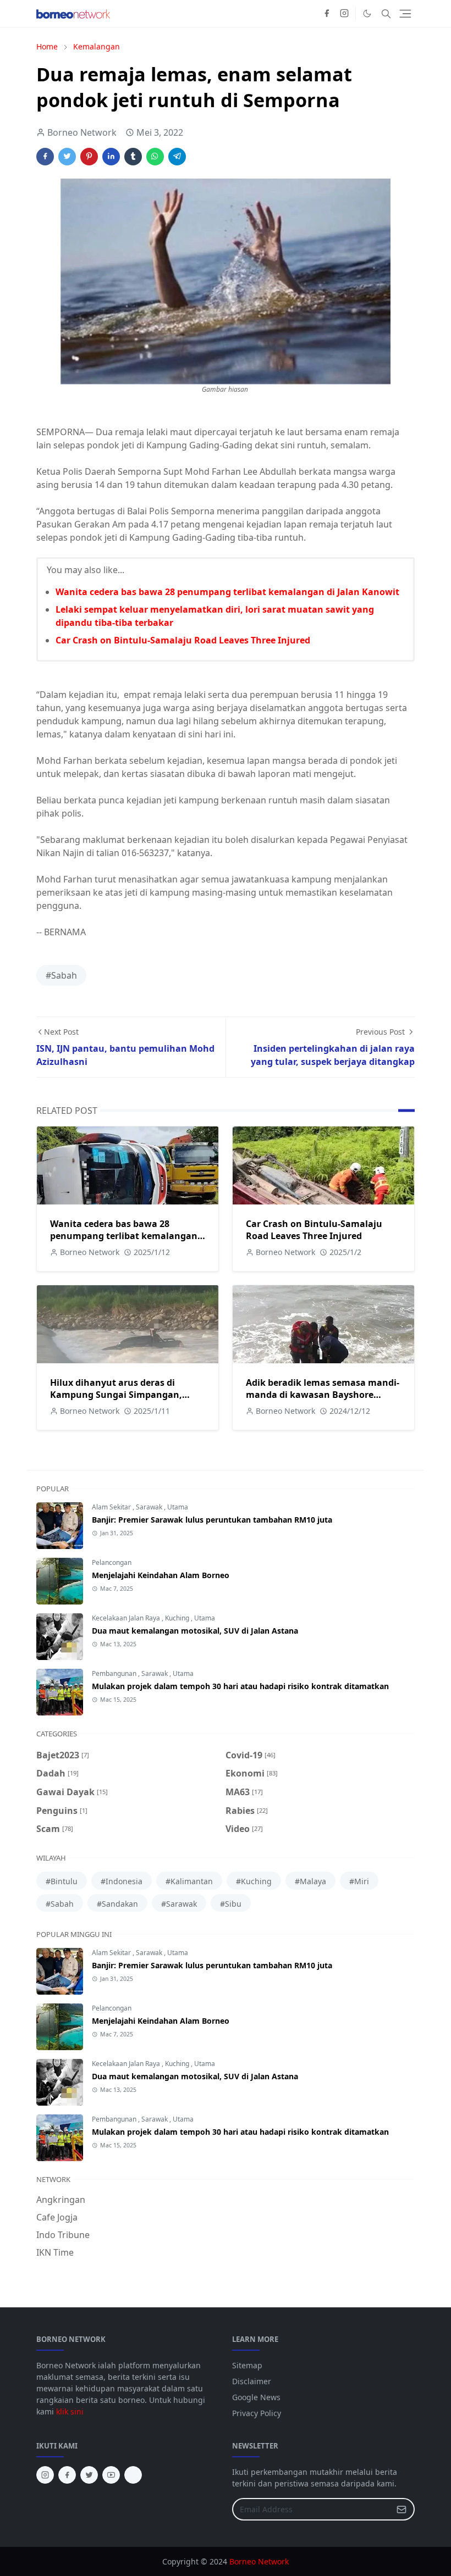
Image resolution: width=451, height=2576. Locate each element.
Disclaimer (252, 2381)
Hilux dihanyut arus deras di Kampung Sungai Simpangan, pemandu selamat (116, 1395)
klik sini (70, 2411)
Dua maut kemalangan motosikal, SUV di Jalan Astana (195, 1631)
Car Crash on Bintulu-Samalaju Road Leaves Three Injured (183, 640)
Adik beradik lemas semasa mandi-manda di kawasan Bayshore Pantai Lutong (323, 1395)
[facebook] (327, 14)
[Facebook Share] (45, 157)
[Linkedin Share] (111, 157)
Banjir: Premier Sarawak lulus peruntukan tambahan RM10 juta (212, 1520)
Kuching (178, 1618)
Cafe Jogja (57, 2217)
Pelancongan (112, 1562)
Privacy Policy (257, 2413)
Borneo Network (259, 2561)
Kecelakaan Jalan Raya (127, 1618)
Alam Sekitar (112, 1507)
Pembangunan (115, 1673)
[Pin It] (89, 157)
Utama (178, 1507)
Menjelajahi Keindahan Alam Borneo (161, 1575)
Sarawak (150, 1507)
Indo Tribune (63, 2235)
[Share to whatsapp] (155, 157)
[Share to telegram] (177, 157)
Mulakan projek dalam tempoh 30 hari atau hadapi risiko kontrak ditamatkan (240, 1686)
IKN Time (55, 2252)
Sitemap (247, 2365)
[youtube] (111, 2475)
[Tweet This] (67, 157)
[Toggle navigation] (405, 14)
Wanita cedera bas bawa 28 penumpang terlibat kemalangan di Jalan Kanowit (227, 592)
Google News (256, 2397)
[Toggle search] (386, 14)
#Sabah (61, 975)
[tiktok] (133, 2475)
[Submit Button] (402, 2509)
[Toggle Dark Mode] (367, 13)
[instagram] (344, 14)
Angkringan (61, 2200)
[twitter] (89, 2475)
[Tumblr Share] (133, 157)
